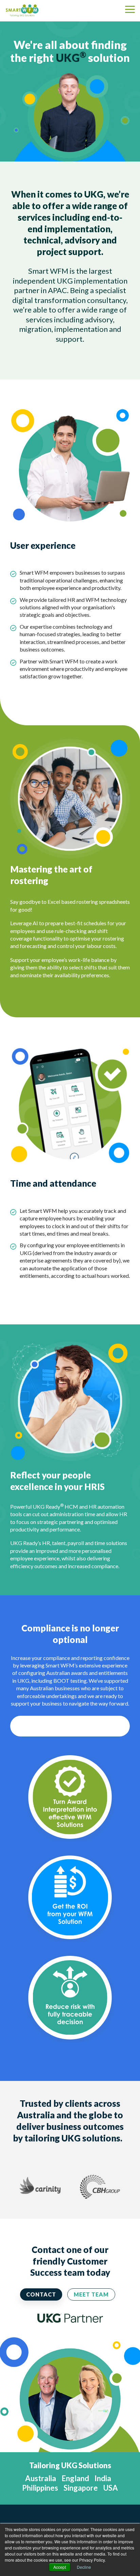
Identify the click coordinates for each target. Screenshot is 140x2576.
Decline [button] (84, 2567)
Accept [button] (60, 2567)
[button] (130, 9)
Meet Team (91, 2294)
